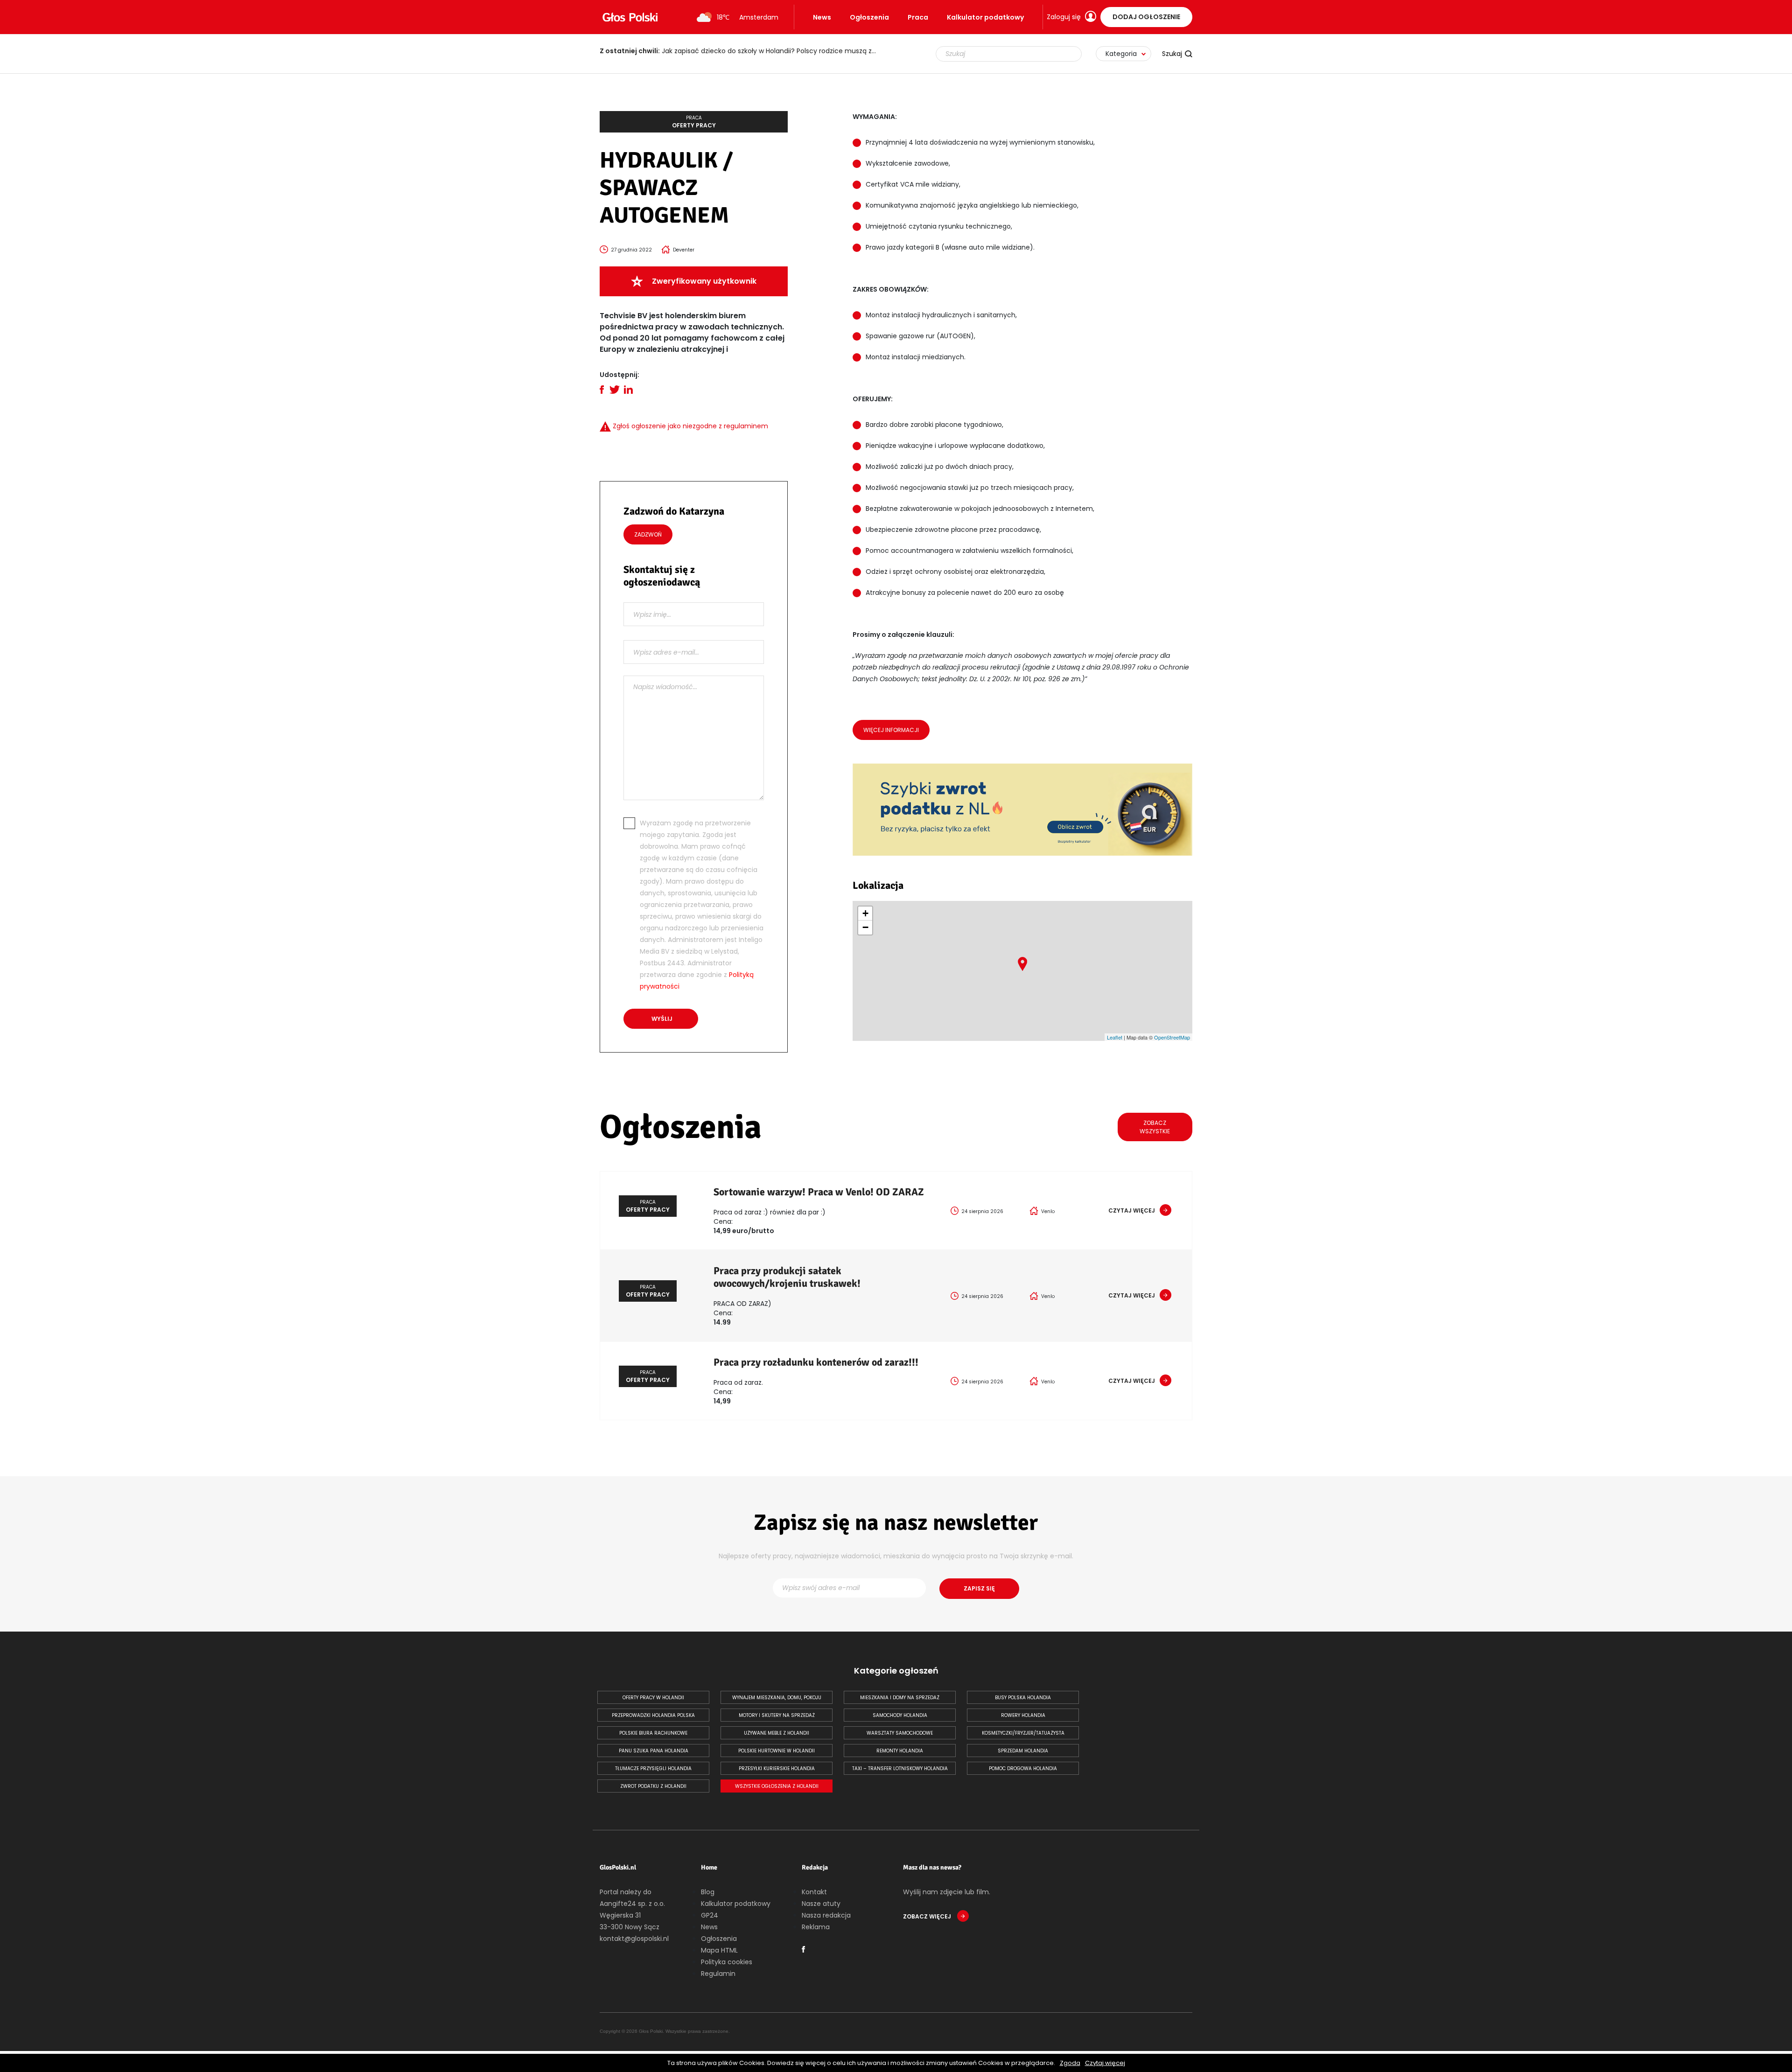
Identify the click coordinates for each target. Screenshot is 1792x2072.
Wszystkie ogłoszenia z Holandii (777, 1786)
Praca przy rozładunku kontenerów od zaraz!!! (816, 1362)
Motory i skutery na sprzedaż (777, 1715)
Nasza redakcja (826, 1915)
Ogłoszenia (869, 17)
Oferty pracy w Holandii (653, 1698)
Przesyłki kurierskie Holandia (777, 1769)
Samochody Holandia (900, 1715)
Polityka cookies (727, 1962)
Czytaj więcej (1105, 2063)
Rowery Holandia (1023, 1715)
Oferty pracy (694, 122)
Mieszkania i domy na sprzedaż (900, 1698)
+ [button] (865, 913)
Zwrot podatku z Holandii (653, 1786)
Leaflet (1115, 1037)
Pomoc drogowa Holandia (1023, 1769)
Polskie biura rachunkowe (653, 1733)
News (822, 17)
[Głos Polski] (630, 17)
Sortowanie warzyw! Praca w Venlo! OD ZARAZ (819, 1192)
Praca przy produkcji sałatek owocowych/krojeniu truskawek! (787, 1277)
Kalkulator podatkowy (985, 17)
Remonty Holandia (900, 1751)
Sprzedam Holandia (1023, 1751)
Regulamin (718, 1974)
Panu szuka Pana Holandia (654, 1751)
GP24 (710, 1915)
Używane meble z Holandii (777, 1733)
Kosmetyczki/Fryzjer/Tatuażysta (1023, 1733)
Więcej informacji (891, 730)
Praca (918, 17)
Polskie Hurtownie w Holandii (777, 1751)
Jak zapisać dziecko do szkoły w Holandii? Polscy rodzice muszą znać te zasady (744, 51)
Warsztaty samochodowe (900, 1733)
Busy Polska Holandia (1023, 1698)
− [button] (865, 927)
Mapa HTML (719, 1950)
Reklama (816, 1927)
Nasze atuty (821, 1904)
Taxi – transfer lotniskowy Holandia (900, 1769)
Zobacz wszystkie (1155, 1127)
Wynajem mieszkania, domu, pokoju (777, 1698)
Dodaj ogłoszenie (1146, 17)
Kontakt (814, 1892)
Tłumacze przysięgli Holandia (653, 1769)
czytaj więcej (1132, 1210)
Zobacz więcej (928, 1916)
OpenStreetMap (1172, 1037)
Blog (708, 1892)
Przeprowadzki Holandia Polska (653, 1715)
